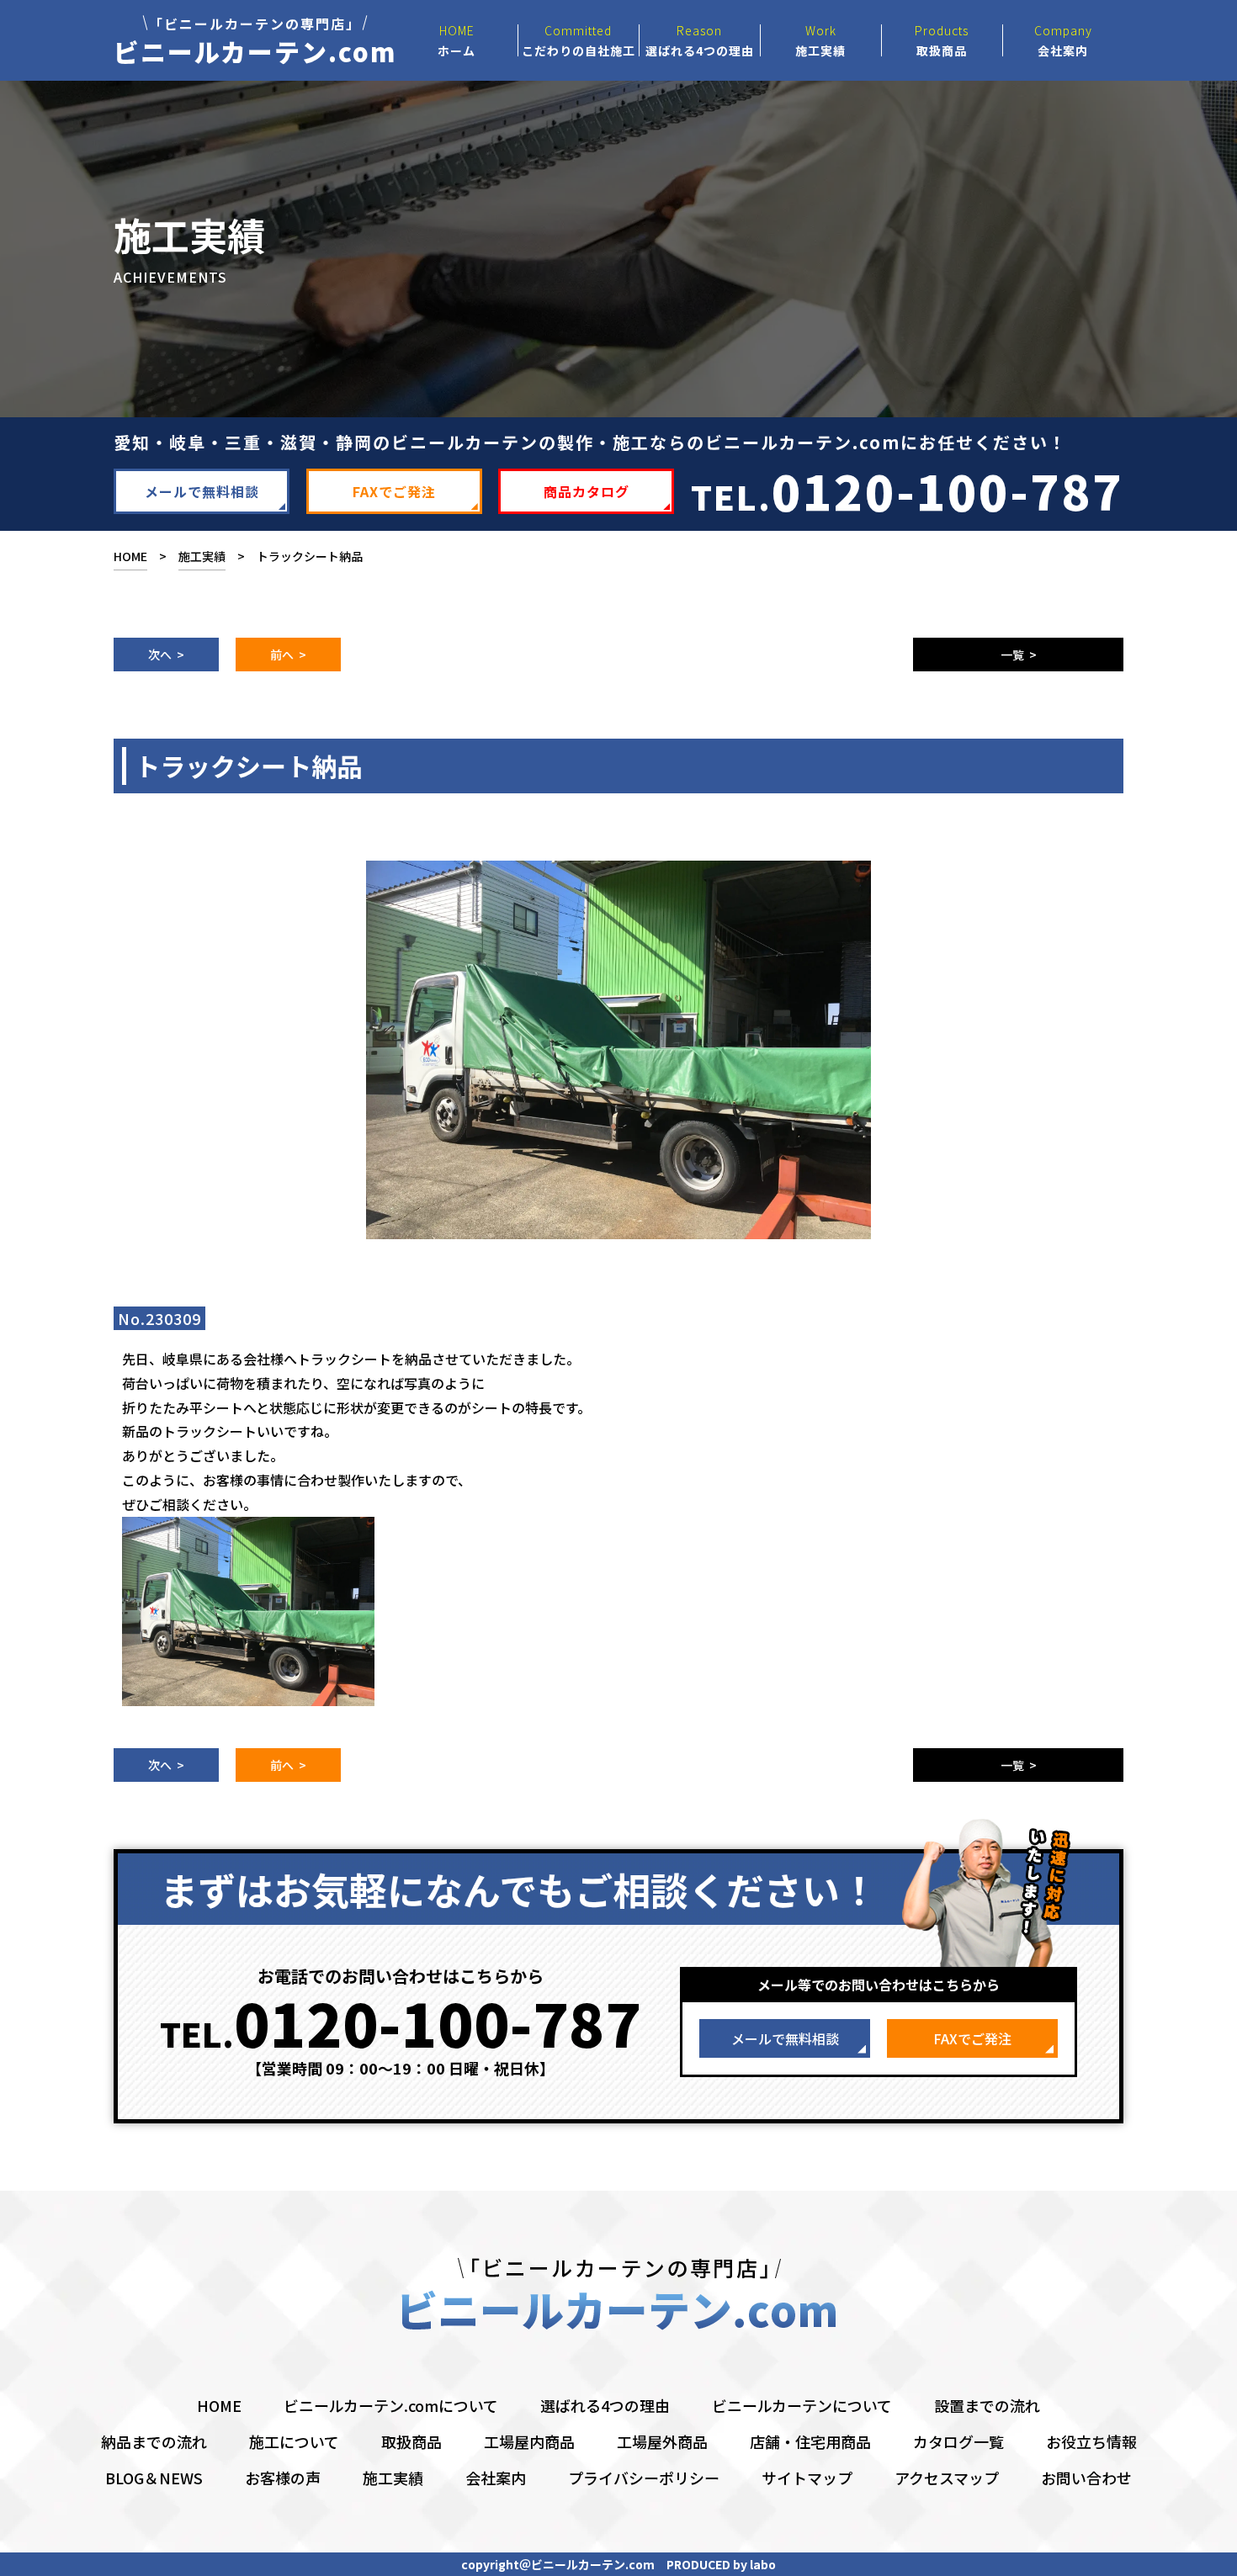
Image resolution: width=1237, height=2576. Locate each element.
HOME (130, 556)
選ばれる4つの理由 (605, 2405)
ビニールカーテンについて (802, 2405)
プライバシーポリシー (644, 2478)
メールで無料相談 (202, 491)
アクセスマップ (947, 2478)
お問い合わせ (1086, 2478)
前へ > (288, 655)
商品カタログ (587, 491)
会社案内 (496, 2478)
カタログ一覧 (958, 2441)
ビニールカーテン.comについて (391, 2405)
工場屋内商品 (529, 2441)
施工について (294, 2441)
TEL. (907, 490)
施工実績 (202, 556)
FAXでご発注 (394, 491)
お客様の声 (283, 2478)
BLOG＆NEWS (154, 2478)
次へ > (166, 655)
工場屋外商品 (662, 2441)
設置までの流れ (987, 2405)
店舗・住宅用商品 (810, 2441)
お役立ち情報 (1091, 2441)
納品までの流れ (154, 2441)
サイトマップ (807, 2478)
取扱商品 (411, 2441)
